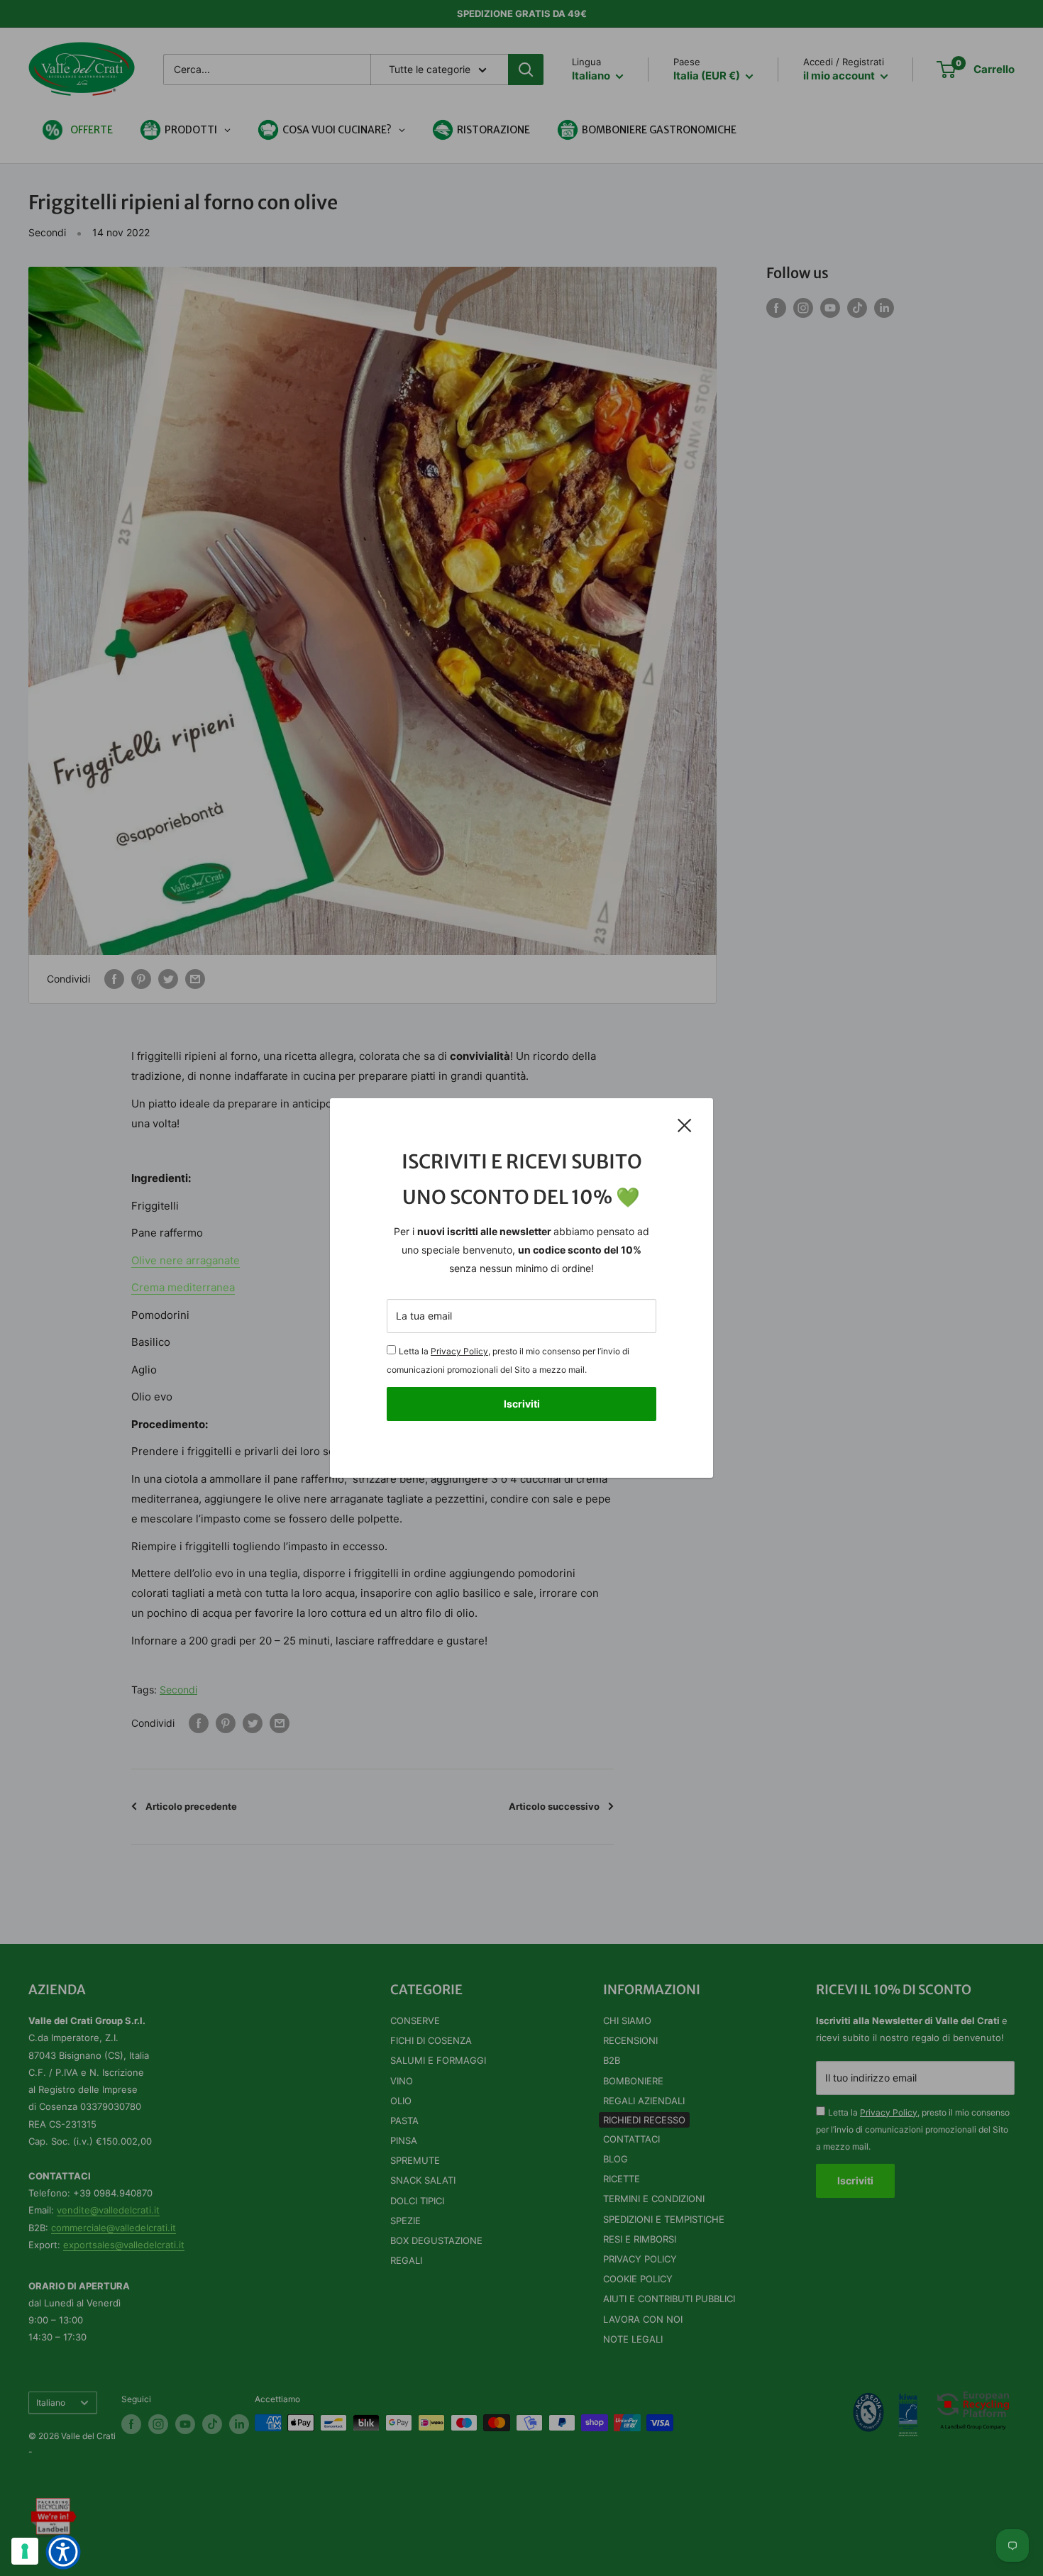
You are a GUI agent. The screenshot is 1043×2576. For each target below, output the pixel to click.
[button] (63, 2552)
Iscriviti (522, 1404)
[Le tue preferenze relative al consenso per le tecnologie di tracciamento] (25, 2551)
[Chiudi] (685, 1125)
